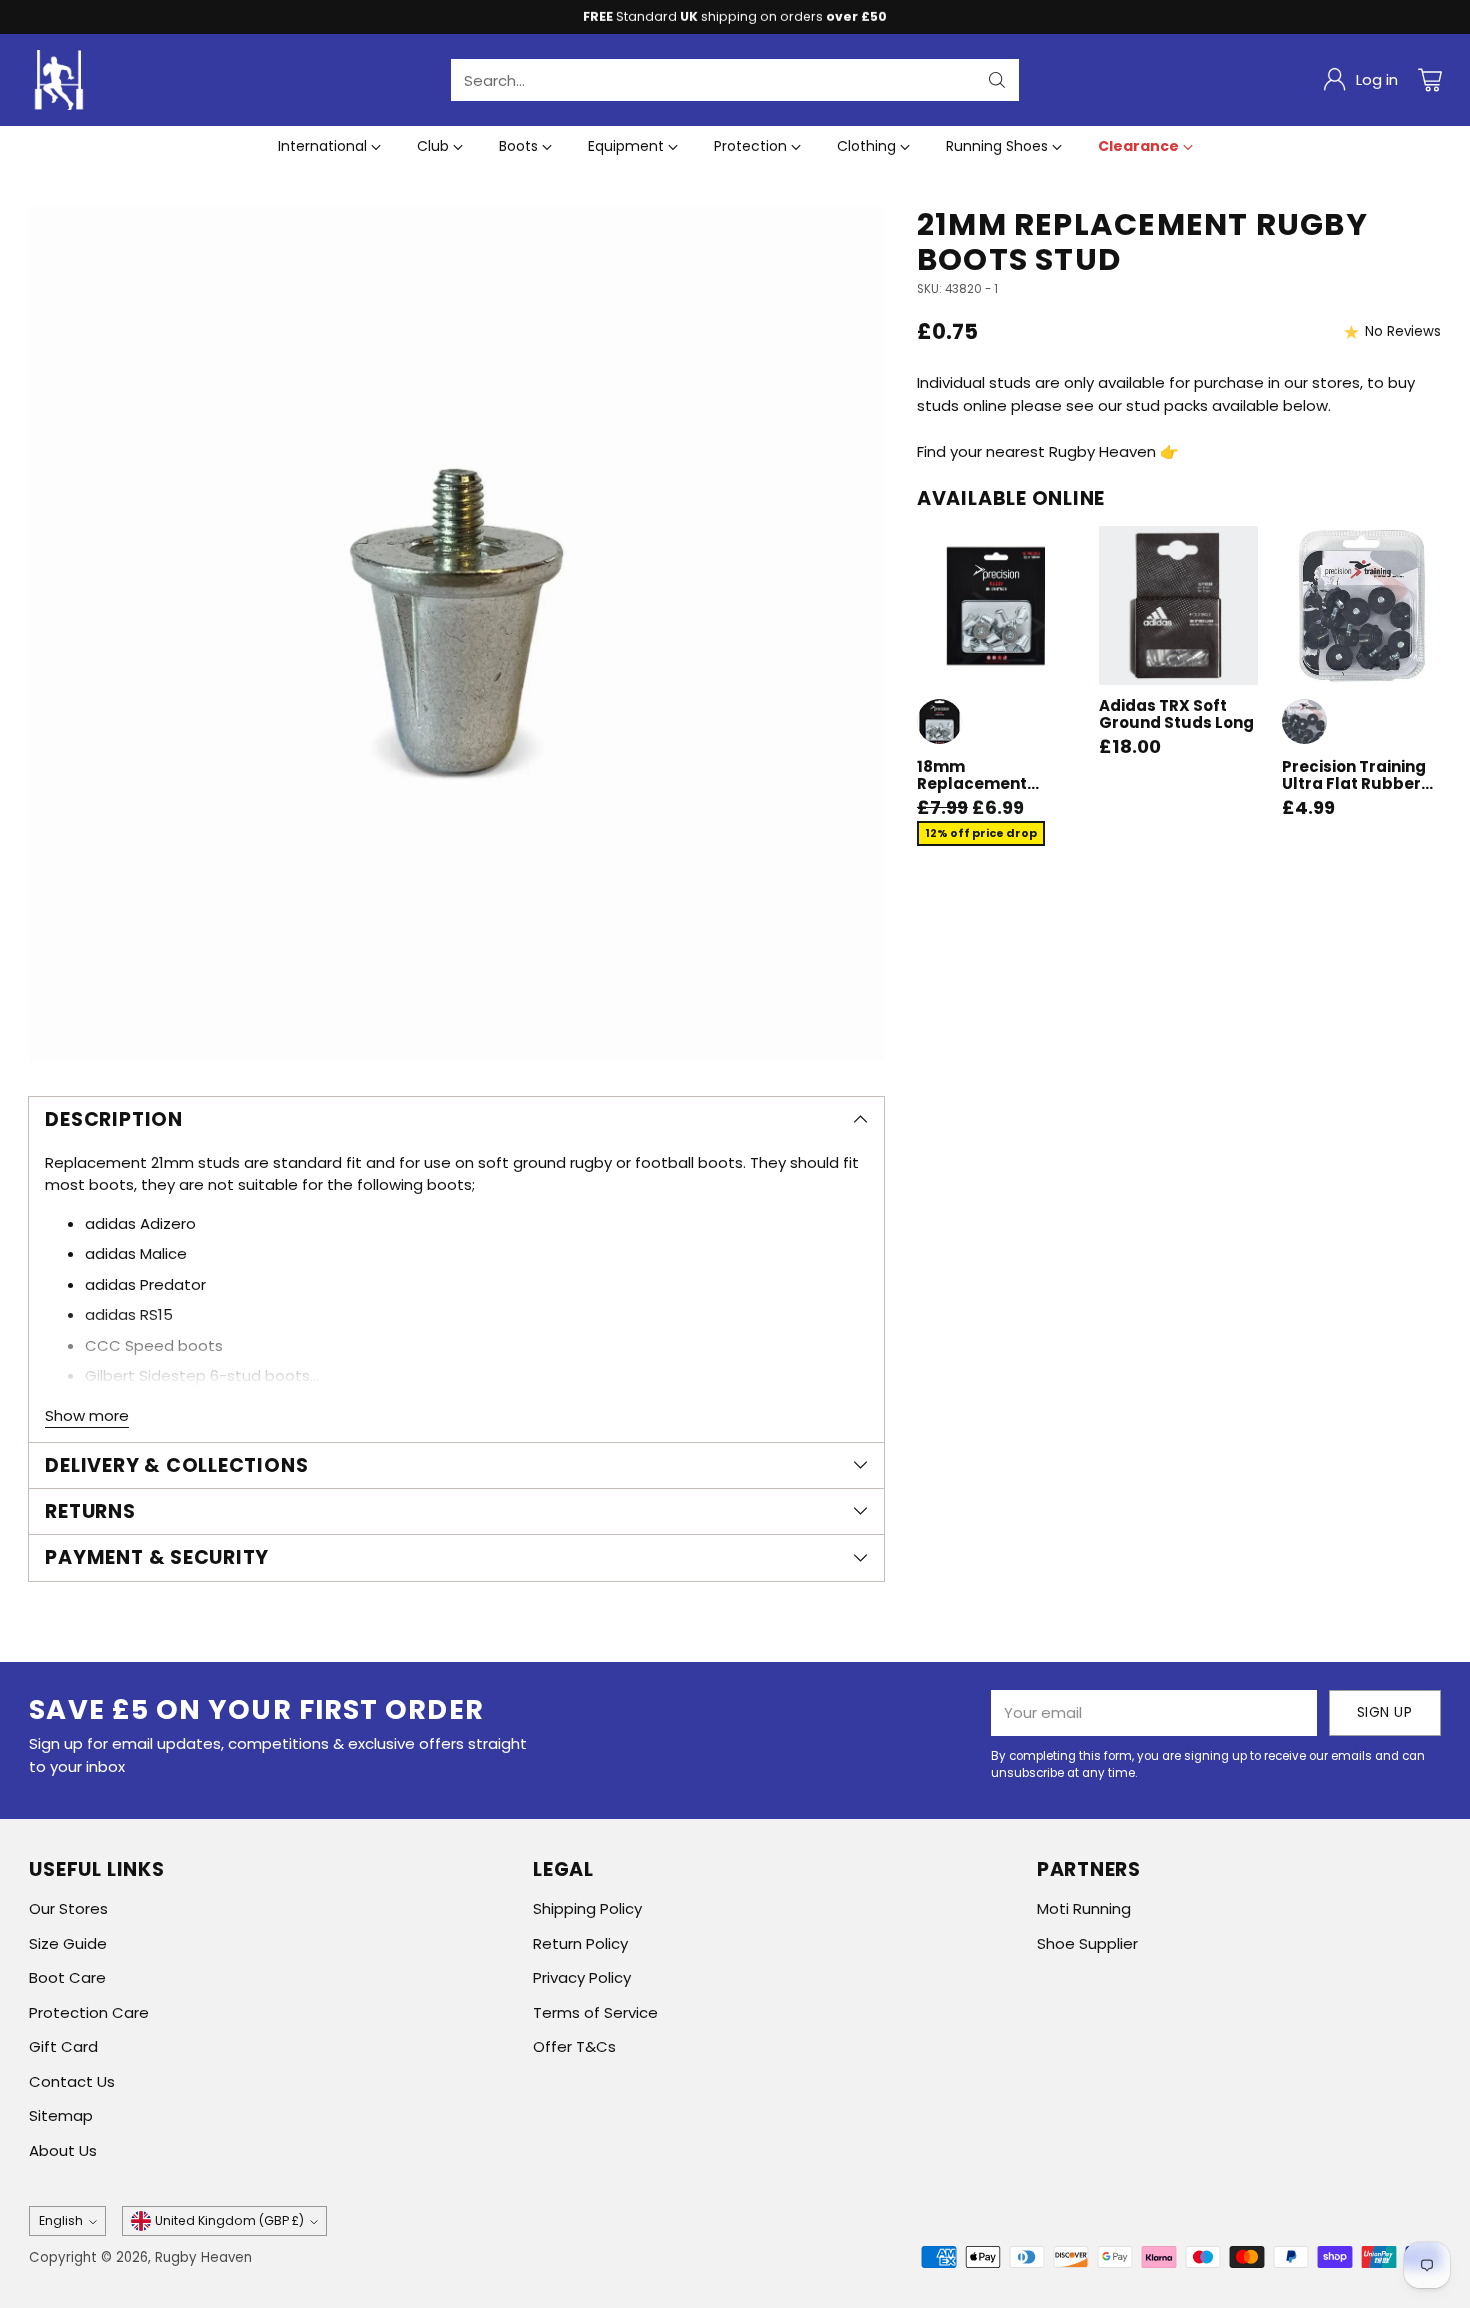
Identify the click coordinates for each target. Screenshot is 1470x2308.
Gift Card (63, 2046)
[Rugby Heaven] (59, 80)
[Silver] (939, 721)
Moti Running (1084, 1908)
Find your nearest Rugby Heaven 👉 (1048, 452)
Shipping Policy (587, 1908)
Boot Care (67, 1977)
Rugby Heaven (203, 2257)
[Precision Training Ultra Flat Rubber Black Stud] (1361, 605)
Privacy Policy (582, 1977)
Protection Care (89, 2012)
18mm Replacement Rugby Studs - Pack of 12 (996, 792)
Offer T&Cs (574, 2046)
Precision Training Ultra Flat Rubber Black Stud (1354, 784)
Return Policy (580, 1943)
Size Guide (68, 1943)
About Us (63, 2150)
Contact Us (72, 2081)
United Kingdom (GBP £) (229, 2220)
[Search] (997, 80)
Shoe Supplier (1087, 1943)
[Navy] (1304, 721)
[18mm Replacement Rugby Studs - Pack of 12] (996, 605)
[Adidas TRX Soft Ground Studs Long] (1178, 605)
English (61, 2220)
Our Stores (68, 1908)
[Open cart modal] (1430, 80)
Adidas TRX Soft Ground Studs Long (1176, 714)
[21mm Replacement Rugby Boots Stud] (456, 634)
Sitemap (61, 2115)
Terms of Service (595, 2012)
